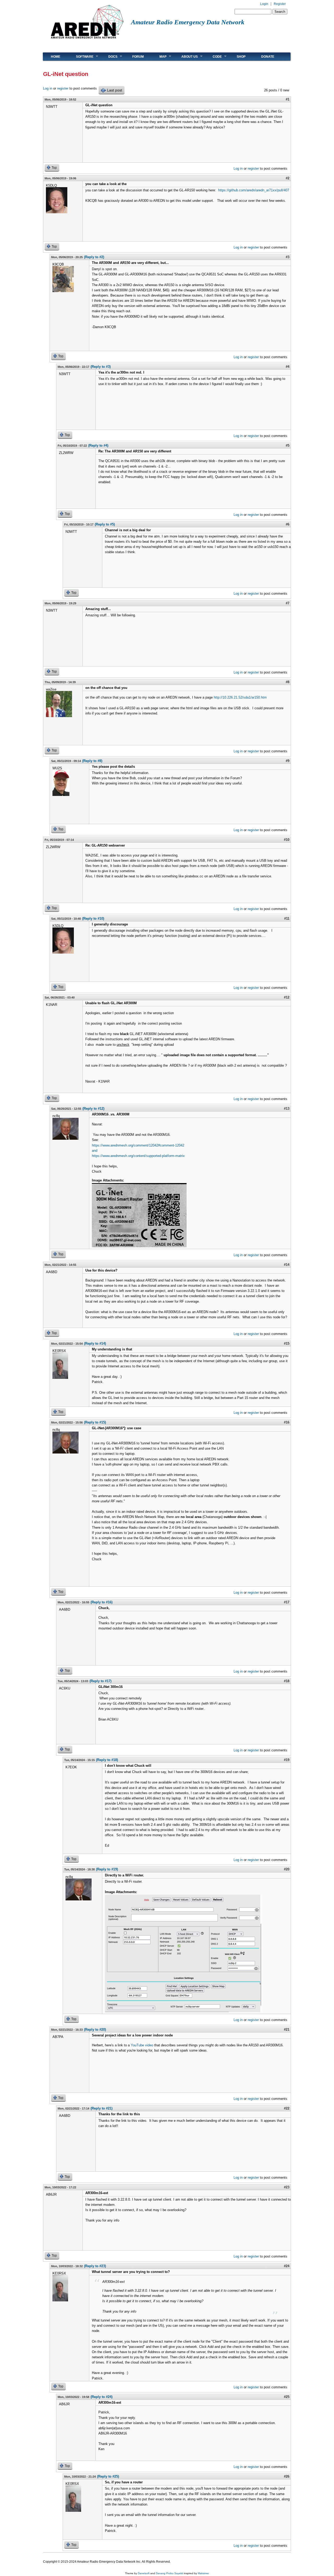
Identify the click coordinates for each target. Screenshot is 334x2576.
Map (159, 57)
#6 (288, 524)
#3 (288, 257)
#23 (287, 2187)
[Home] (87, 41)
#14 (287, 1265)
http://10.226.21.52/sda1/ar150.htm (240, 697)
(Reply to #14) (95, 1343)
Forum (138, 57)
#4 (288, 367)
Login (264, 4)
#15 (287, 1343)
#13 (287, 1109)
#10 (287, 840)
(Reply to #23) (95, 2266)
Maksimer (203, 2573)
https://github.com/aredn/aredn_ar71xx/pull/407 (254, 190)
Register (280, 4)
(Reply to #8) (92, 761)
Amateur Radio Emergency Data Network (188, 22)
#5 (288, 445)
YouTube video (142, 2045)
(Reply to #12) (93, 1109)
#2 (288, 178)
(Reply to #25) (108, 2476)
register (63, 88)
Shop (241, 57)
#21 (287, 2030)
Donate (268, 57)
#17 (287, 1602)
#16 (287, 1422)
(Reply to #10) (93, 918)
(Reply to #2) (94, 257)
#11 (287, 918)
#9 (288, 761)
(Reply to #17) (100, 1681)
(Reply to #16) (102, 1602)
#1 (288, 99)
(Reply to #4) (98, 445)
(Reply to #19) (107, 1869)
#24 (287, 2266)
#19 (287, 1760)
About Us (186, 57)
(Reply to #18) (107, 1760)
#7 (288, 603)
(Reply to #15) (95, 1422)
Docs (109, 57)
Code (213, 57)
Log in (48, 88)
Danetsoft (144, 2573)
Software (81, 57)
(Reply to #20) (95, 2030)
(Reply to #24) (102, 2397)
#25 (287, 2397)
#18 (287, 1681)
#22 (287, 2108)
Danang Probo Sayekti (169, 2573)
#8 (288, 682)
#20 (287, 1869)
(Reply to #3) (101, 367)
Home (56, 57)
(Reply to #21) (102, 2108)
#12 (287, 997)
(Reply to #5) (105, 524)
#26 (287, 2476)
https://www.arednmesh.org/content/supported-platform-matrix (138, 1156)
